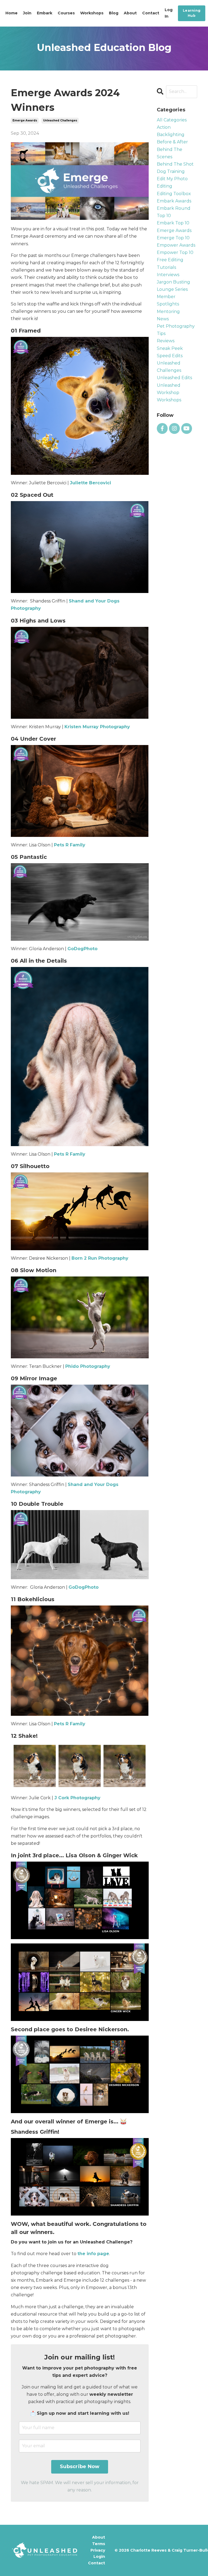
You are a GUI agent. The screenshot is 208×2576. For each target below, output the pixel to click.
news (163, 319)
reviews (166, 341)
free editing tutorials (170, 263)
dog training (171, 171)
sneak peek (170, 348)
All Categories (172, 120)
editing (165, 186)
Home (12, 13)
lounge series (172, 289)
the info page (93, 2254)
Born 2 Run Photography (100, 1258)
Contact (151, 13)
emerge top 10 (173, 238)
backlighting (171, 135)
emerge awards (25, 120)
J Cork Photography (77, 1798)
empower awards (176, 245)
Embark (45, 13)
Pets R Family (70, 845)
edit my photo (172, 179)
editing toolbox (174, 194)
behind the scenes (170, 153)
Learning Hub (192, 13)
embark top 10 (173, 223)
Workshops (92, 13)
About (130, 13)
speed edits (170, 356)
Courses (66, 13)
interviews (168, 275)
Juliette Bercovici (90, 483)
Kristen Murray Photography (97, 727)
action (164, 127)
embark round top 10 (174, 212)
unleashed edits (174, 378)
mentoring (168, 312)
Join (27, 13)
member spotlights (168, 300)
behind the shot (175, 164)
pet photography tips (176, 330)
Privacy (98, 2550)
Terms (99, 2544)
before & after (172, 142)
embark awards (174, 201)
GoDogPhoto (82, 949)
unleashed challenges (60, 120)
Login (99, 2556)
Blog (114, 13)
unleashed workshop (169, 389)
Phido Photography (88, 1366)
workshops (169, 400)
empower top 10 (175, 252)
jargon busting (173, 282)
